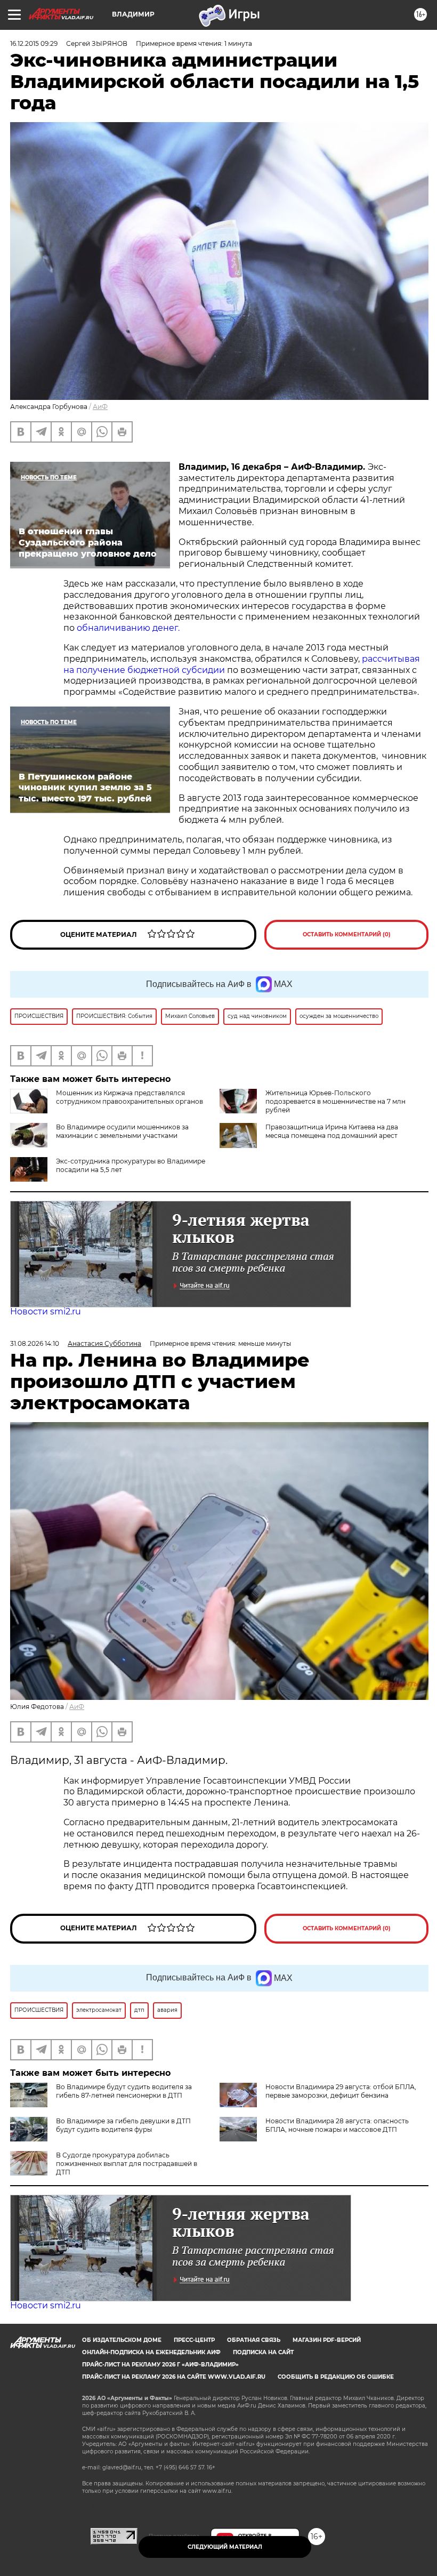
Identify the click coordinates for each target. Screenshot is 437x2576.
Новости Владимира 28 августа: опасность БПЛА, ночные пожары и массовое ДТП (337, 2125)
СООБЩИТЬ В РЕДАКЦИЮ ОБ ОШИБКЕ (336, 2377)
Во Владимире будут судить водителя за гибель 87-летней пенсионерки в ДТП (124, 2091)
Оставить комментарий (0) (347, 934)
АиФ (100, 407)
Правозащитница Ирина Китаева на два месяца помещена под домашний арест (332, 1131)
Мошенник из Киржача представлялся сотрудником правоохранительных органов (130, 1097)
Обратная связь (254, 2340)
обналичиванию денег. (128, 628)
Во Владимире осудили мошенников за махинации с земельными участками (122, 1131)
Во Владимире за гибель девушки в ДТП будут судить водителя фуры (123, 2125)
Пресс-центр (194, 2340)
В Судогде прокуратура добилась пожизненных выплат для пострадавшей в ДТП (127, 2164)
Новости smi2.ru (46, 1311)
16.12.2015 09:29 (34, 43)
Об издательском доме (122, 2340)
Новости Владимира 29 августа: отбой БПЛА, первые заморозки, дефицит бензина (341, 2091)
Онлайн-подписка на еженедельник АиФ (151, 2352)
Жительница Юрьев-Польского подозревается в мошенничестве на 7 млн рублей (335, 1101)
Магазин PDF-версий (327, 2340)
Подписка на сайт (263, 2352)
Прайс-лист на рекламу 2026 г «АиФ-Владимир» (160, 2365)
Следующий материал (225, 2547)
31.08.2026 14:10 (35, 1343)
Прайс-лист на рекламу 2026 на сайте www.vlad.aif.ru (174, 2377)
